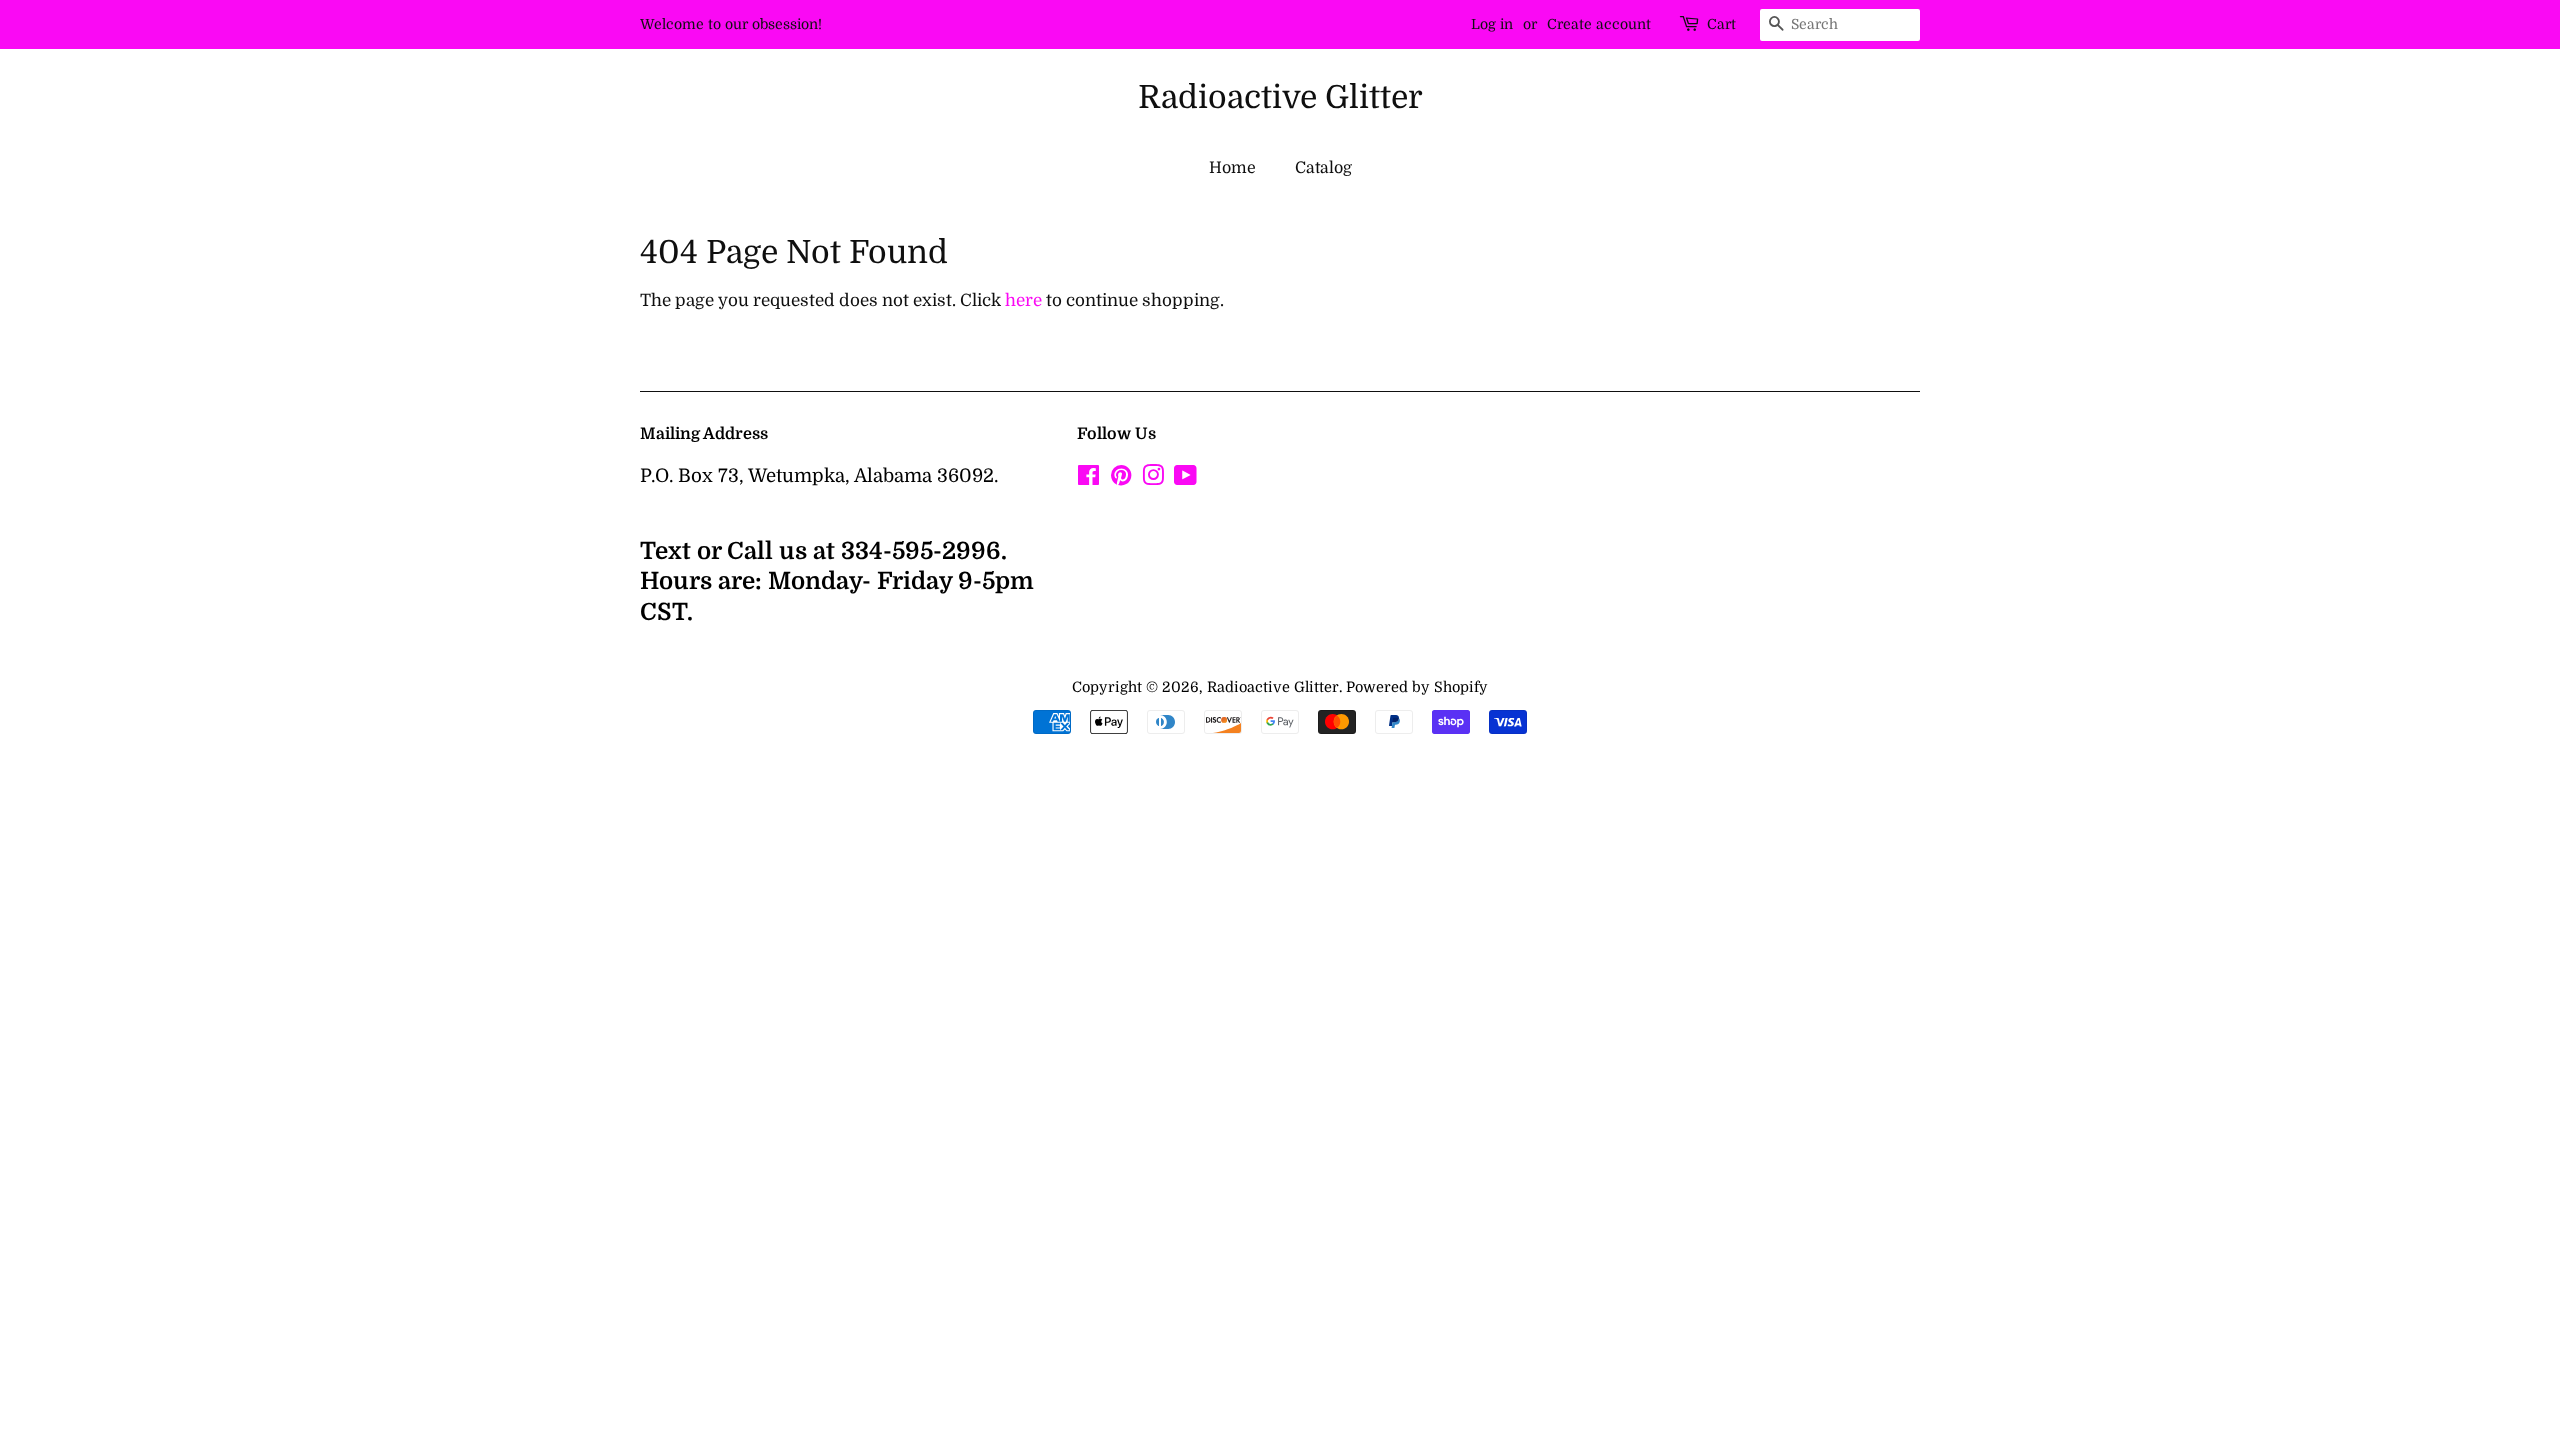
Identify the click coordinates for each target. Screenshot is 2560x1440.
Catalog (1323, 168)
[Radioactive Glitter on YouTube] (1185, 479)
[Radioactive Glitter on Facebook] (1088, 479)
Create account (1599, 24)
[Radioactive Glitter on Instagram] (1153, 479)
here (1023, 300)
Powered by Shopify (1417, 687)
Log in (1492, 24)
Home (1232, 168)
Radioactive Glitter (1280, 97)
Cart (1721, 24)
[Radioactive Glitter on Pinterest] (1121, 479)
